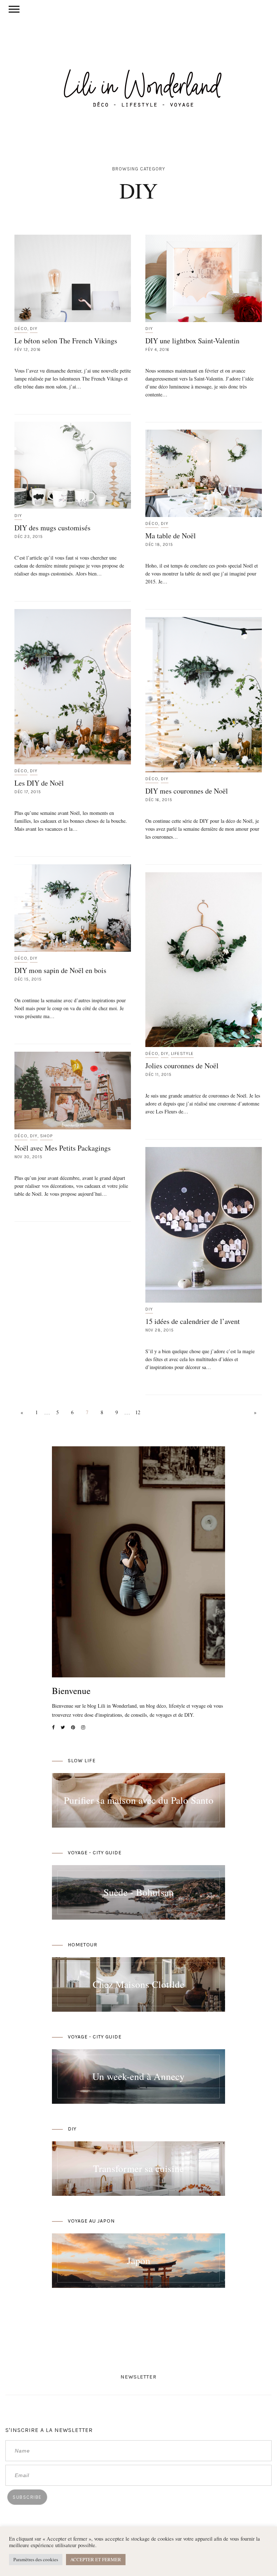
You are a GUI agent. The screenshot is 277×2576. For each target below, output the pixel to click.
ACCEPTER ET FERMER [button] (96, 2559)
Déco (21, 329)
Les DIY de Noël (39, 783)
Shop (46, 1136)
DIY (34, 329)
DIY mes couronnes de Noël (187, 791)
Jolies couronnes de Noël (182, 1066)
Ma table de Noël (171, 536)
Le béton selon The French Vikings (66, 341)
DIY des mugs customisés (52, 528)
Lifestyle (182, 1054)
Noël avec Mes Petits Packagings (63, 1148)
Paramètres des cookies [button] (36, 2559)
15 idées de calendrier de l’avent (193, 1321)
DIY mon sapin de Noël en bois (60, 970)
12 (138, 1412)
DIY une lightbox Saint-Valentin (192, 341)
